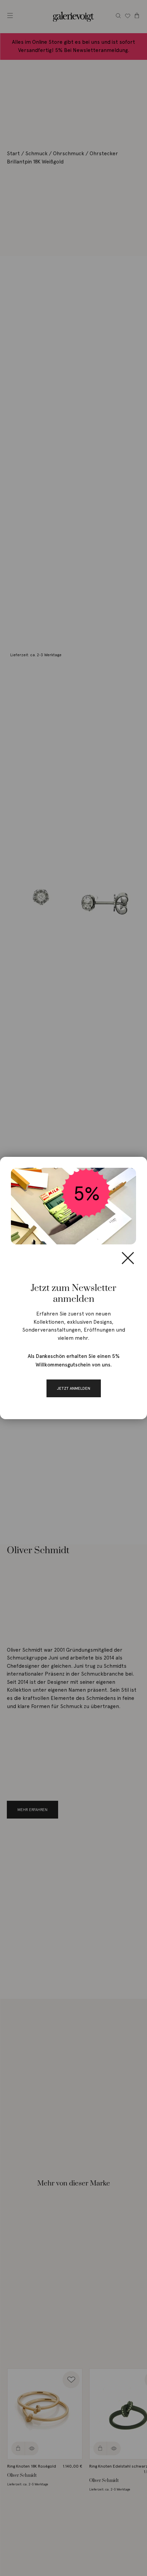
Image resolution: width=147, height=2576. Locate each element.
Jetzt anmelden (74, 1388)
